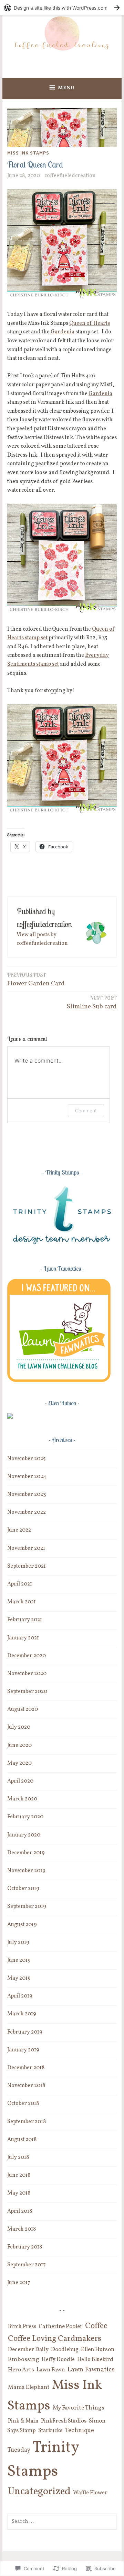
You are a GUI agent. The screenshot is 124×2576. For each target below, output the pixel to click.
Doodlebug (65, 2350)
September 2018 (27, 2122)
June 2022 (19, 1530)
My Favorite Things (79, 2408)
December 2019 (26, 1853)
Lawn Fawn (51, 2370)
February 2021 (25, 1620)
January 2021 (23, 1638)
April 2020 (20, 1781)
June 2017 (19, 2283)
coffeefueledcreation (70, 176)
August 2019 (22, 1925)
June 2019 (19, 1960)
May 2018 (19, 2193)
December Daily (28, 2350)
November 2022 (27, 1512)
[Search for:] (62, 2521)
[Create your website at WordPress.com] (62, 8)
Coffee (96, 2326)
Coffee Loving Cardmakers (55, 2339)
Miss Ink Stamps (28, 153)
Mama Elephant (29, 2387)
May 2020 (19, 1763)
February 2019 (25, 2032)
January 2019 (23, 2050)
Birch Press (22, 2327)
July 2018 (18, 2157)
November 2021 (26, 1548)
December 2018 (26, 2068)
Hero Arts (21, 2370)
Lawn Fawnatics (91, 2370)
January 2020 (24, 1835)
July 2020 (19, 1727)
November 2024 (27, 1477)
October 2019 (23, 1889)
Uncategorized (39, 2492)
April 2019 (20, 1996)
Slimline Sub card (92, 1003)
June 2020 (19, 1745)
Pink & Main (23, 2421)
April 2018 (20, 2211)
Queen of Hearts (90, 323)
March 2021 (22, 1602)
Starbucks (50, 2431)
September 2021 (27, 1566)
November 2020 (27, 1674)
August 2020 (23, 1709)
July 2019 (18, 1943)
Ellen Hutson (98, 2350)
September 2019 (27, 1907)
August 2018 (22, 2140)
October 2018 (23, 2104)
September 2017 (27, 2265)
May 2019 (19, 1978)
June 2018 (19, 2175)
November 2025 (27, 1459)
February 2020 (25, 1817)
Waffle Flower (90, 2493)
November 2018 (26, 2086)
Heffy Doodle (58, 2360)
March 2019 (22, 2014)
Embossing (24, 2360)
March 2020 (22, 1799)
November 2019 (26, 1871)
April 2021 (20, 1584)
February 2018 (25, 2247)
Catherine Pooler (61, 2327)
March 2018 (22, 2229)
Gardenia (63, 332)
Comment (86, 1110)
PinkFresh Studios (64, 2421)
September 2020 (27, 1692)
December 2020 (27, 1656)
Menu (66, 88)
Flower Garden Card (36, 980)
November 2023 (27, 1495)
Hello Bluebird (95, 2360)
